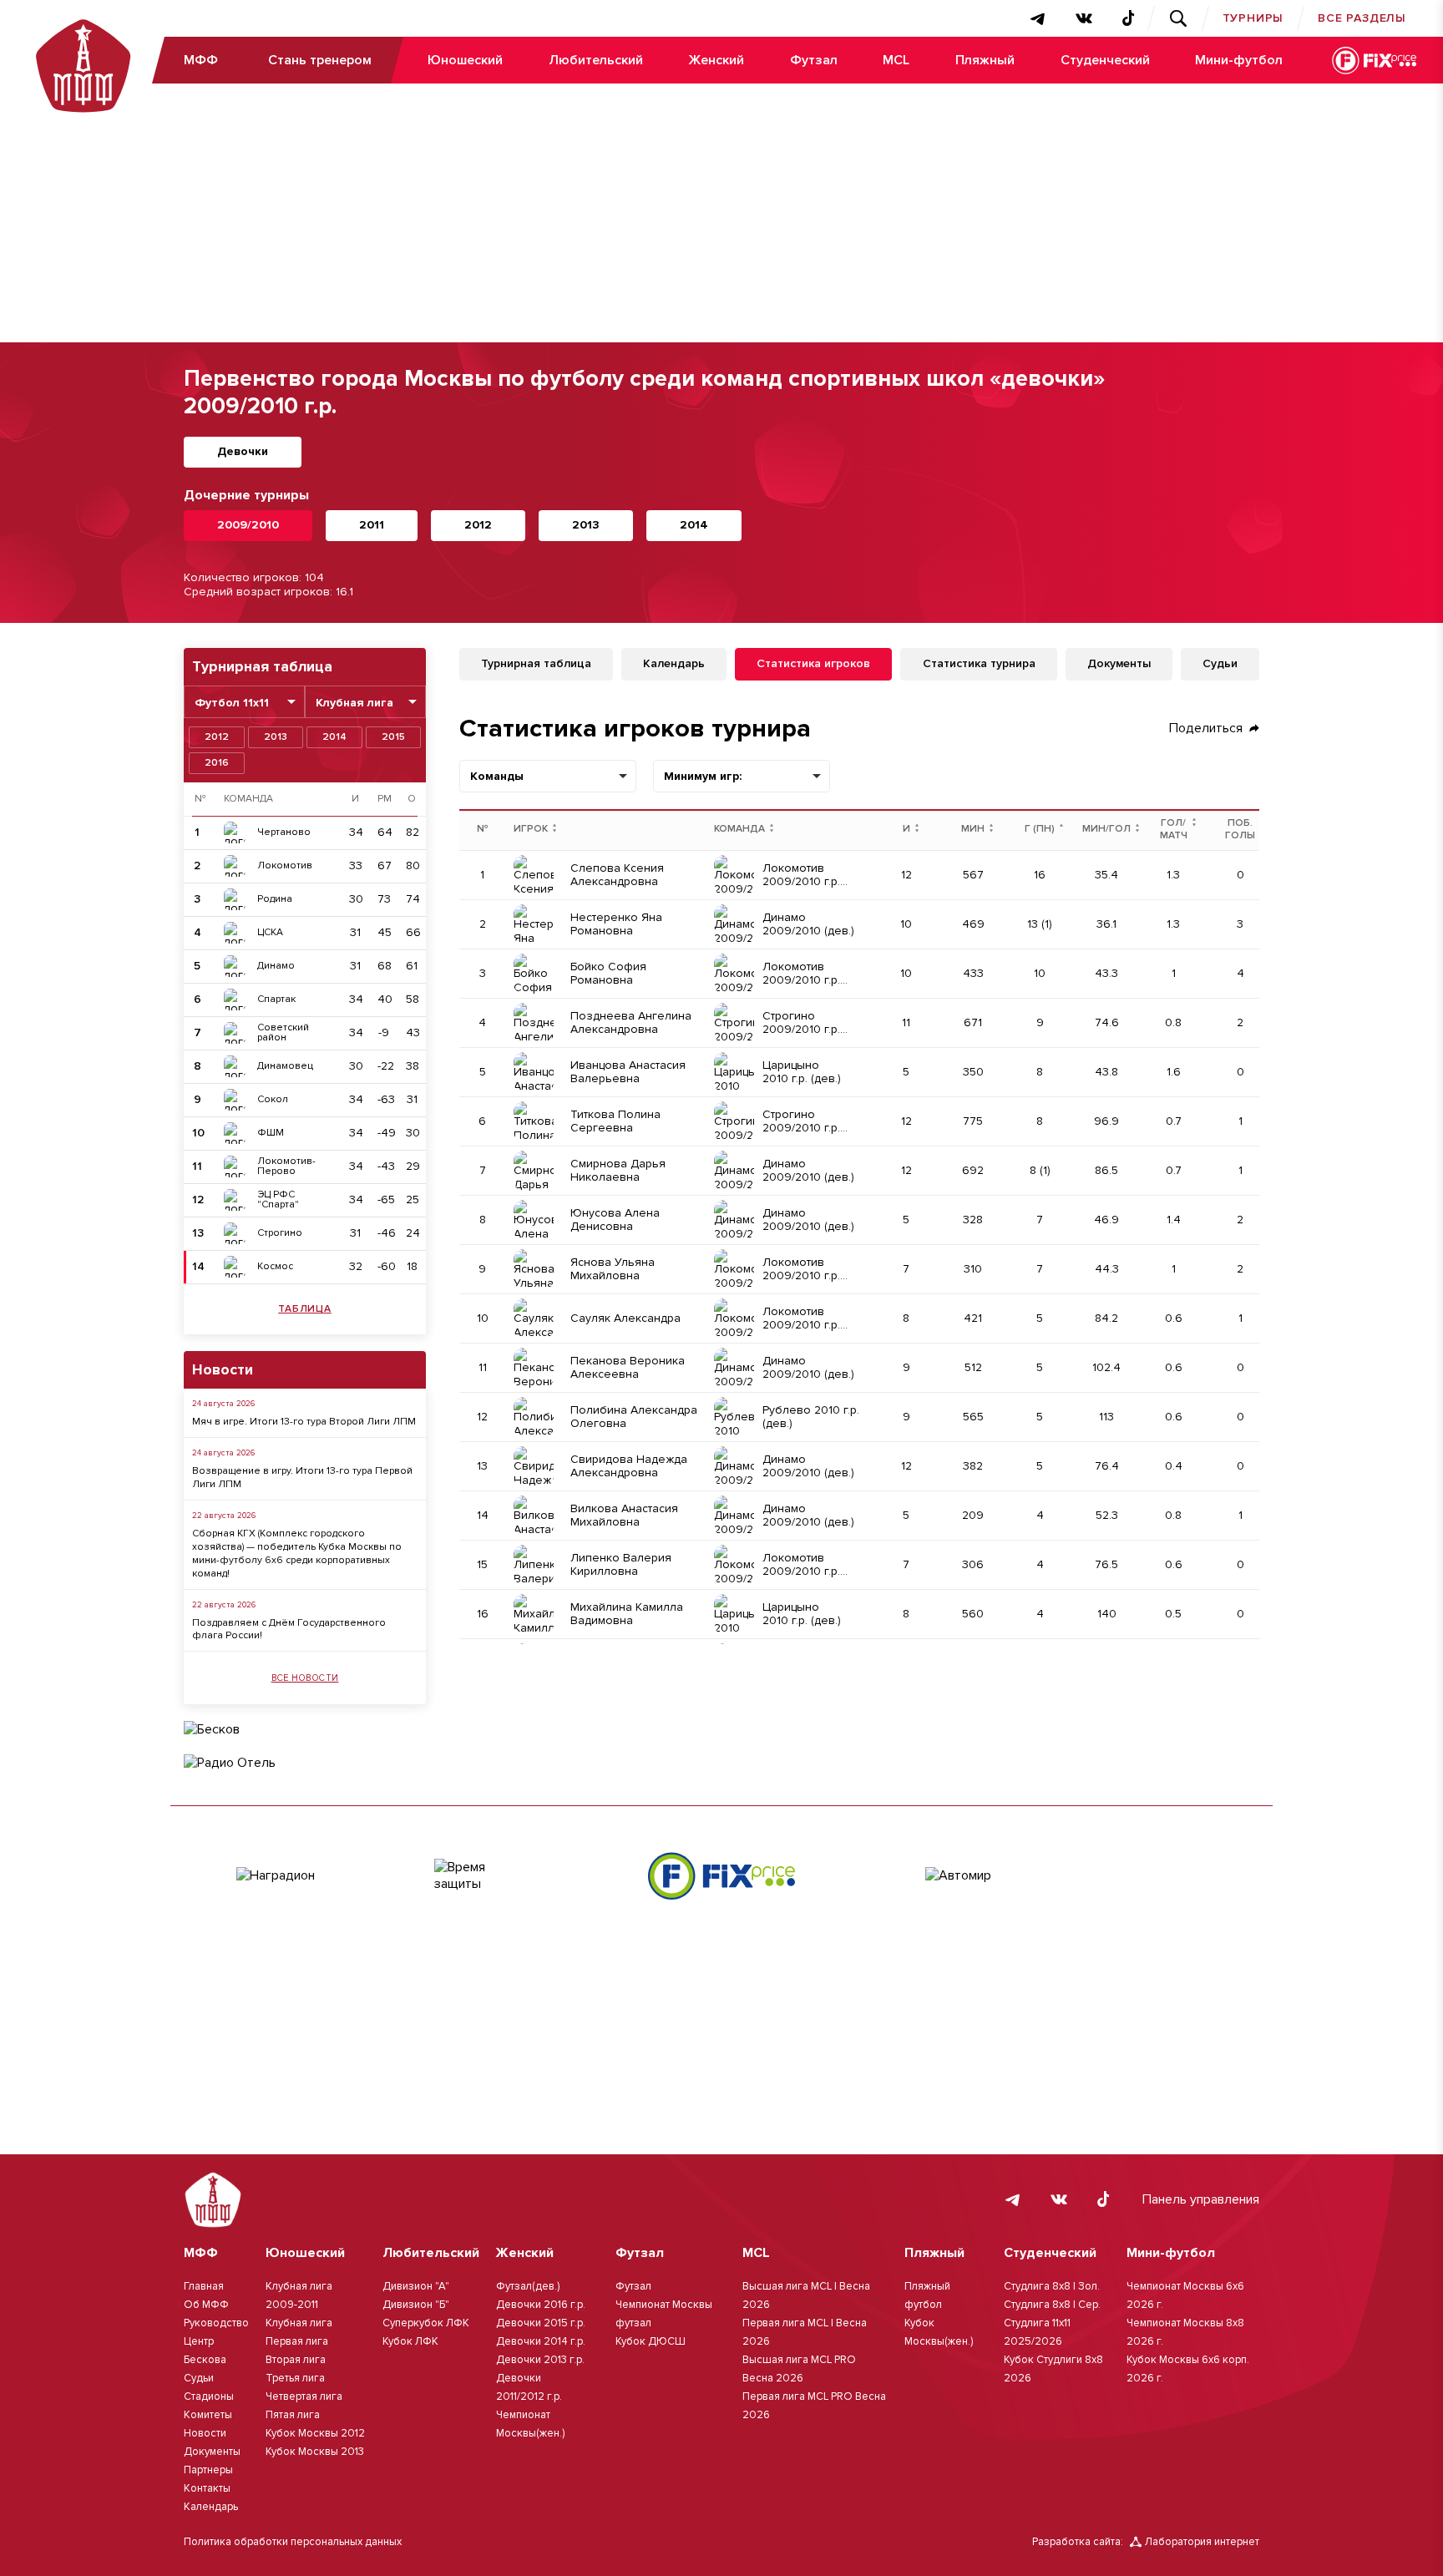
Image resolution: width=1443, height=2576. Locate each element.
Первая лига (297, 2341)
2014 (694, 525)
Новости (205, 2433)
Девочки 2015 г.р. (541, 2323)
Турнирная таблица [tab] (536, 663)
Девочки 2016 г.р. (541, 2305)
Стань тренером (320, 60)
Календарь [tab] (674, 663)
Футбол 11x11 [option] (232, 703)
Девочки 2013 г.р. (540, 2360)
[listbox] (244, 702)
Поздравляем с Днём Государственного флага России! (289, 1630)
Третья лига (295, 2378)
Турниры (1253, 18)
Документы (212, 2452)
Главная (204, 2286)
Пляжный (985, 60)
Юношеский (465, 60)
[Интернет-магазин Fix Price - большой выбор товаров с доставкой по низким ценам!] (721, 1876)
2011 (372, 525)
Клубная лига (299, 2323)
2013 (586, 525)
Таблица (305, 1309)
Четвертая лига (304, 2396)
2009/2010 (248, 525)
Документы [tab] (1119, 663)
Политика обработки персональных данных (293, 2542)
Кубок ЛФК (410, 2341)
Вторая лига (296, 2360)
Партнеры (208, 2470)
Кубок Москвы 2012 (315, 2433)
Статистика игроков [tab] (813, 663)
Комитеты (208, 2415)
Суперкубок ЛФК (426, 2323)
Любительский (596, 60)
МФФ (201, 60)
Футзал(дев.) (528, 2286)
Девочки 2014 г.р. (541, 2341)
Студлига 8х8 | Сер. (1052, 2305)
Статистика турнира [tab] (979, 663)
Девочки (243, 451)
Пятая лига (293, 2415)
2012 (478, 525)
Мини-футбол (1239, 60)
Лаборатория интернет (1202, 2542)
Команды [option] (497, 777)
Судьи (199, 2378)
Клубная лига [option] (354, 703)
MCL (896, 60)
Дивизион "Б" (416, 2305)
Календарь (211, 2507)
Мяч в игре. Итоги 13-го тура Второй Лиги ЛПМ (304, 1422)
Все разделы (1362, 18)
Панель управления (1201, 2199)
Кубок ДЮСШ (651, 2341)
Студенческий (1105, 60)
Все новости (305, 1678)
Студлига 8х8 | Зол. (1052, 2286)
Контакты (207, 2488)
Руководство (216, 2323)
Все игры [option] (777, 777)
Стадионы (209, 2396)
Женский (716, 60)
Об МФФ (206, 2305)
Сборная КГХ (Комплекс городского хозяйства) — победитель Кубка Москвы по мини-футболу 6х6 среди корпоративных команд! (297, 1554)
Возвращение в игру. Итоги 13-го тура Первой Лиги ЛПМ (302, 1478)
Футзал (814, 60)
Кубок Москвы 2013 (315, 2452)
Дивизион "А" (416, 2286)
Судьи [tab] (1220, 663)
